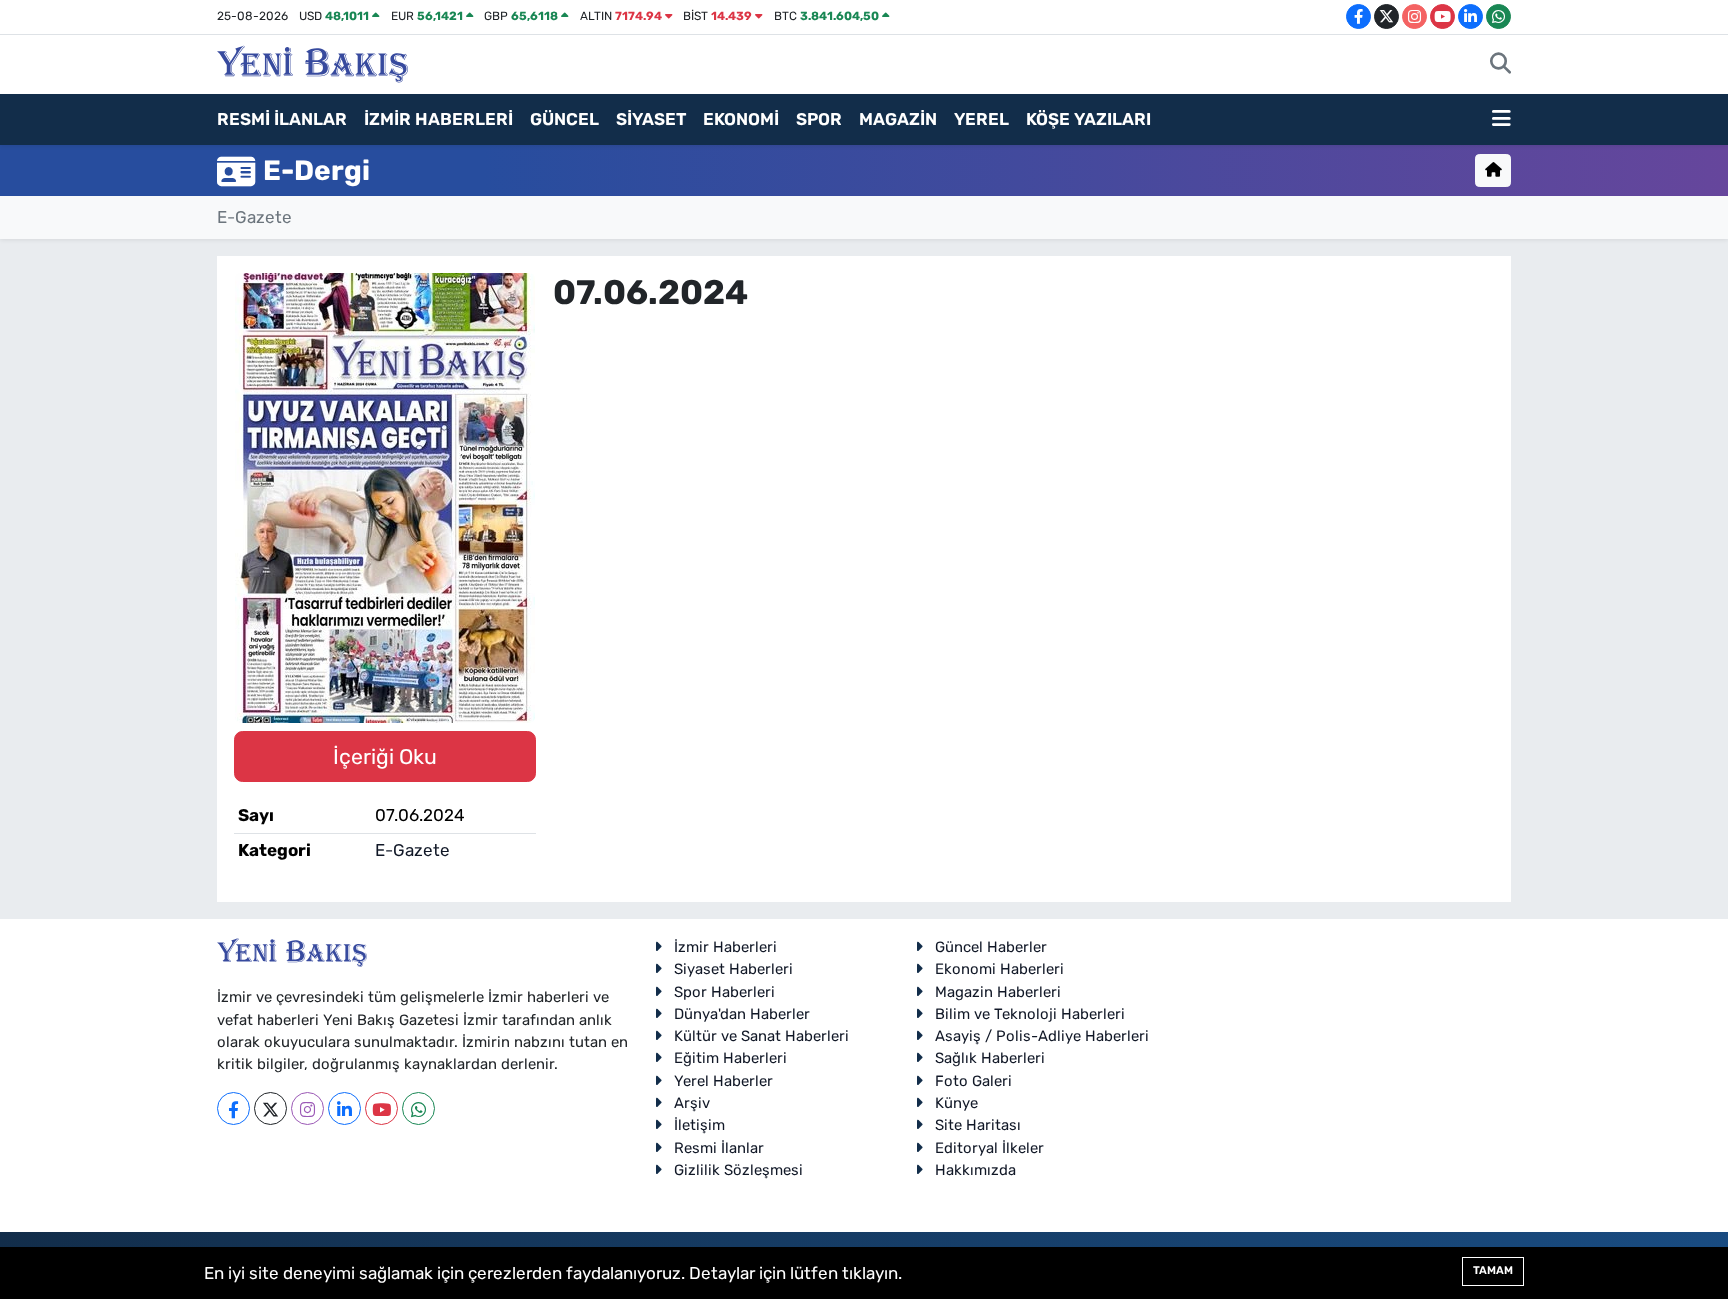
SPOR (819, 119)
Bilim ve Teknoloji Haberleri (1030, 1014)
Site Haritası (978, 1125)
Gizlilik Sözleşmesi (738, 1170)
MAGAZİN (898, 119)
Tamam (1493, 1270)
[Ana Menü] (1501, 120)
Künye (956, 1103)
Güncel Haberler (991, 947)
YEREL (981, 119)
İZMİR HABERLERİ (438, 119)
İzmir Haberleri (725, 947)
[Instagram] (307, 1108)
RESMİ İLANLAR (282, 119)
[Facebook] (233, 1108)
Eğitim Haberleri (730, 1058)
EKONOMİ (741, 119)
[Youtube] (381, 1108)
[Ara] (1500, 65)
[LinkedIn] (344, 1108)
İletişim (699, 1125)
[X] (270, 1108)
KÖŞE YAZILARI (1088, 119)
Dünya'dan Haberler (742, 1014)
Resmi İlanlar (719, 1148)
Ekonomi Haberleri (999, 969)
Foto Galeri (973, 1081)
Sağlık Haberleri (990, 1058)
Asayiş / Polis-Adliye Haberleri (1042, 1036)
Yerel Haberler (723, 1081)
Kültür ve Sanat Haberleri (761, 1036)
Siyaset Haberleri (733, 969)
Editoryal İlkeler (989, 1148)
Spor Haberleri (724, 992)
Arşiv (692, 1103)
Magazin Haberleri (998, 992)
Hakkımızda (975, 1170)
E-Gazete (254, 217)
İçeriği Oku (385, 756)
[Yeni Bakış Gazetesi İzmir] (312, 62)
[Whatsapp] (418, 1108)
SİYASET (651, 119)
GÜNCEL (564, 119)
